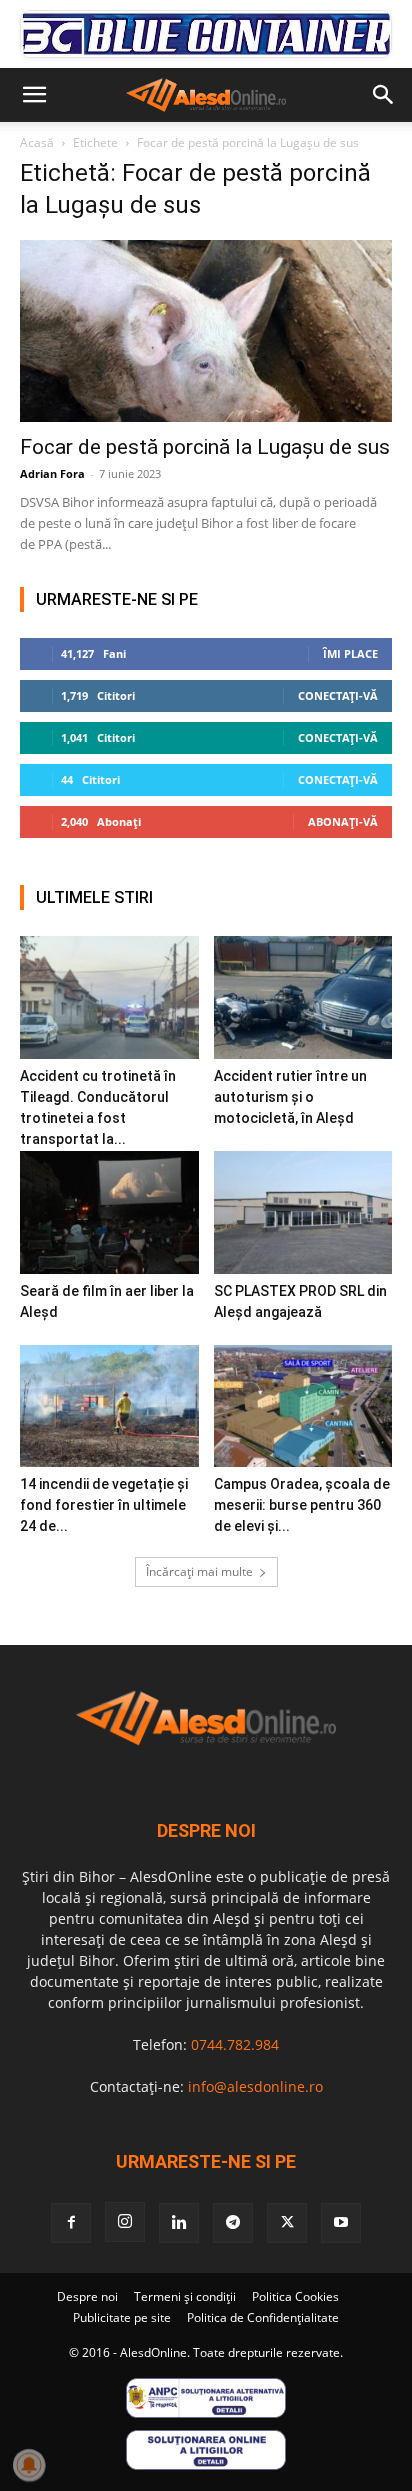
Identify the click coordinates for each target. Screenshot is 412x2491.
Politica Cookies (295, 2296)
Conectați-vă (338, 695)
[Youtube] (341, 2223)
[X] (287, 2223)
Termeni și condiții (185, 2296)
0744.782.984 (235, 2044)
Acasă (37, 142)
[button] (34, 95)
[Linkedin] (179, 2223)
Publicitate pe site (122, 2317)
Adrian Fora (52, 473)
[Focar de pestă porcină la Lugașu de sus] (206, 331)
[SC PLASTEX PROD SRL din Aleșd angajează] (303, 1212)
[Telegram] (233, 2223)
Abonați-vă (343, 821)
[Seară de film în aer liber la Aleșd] (109, 1212)
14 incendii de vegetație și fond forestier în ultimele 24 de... (104, 1505)
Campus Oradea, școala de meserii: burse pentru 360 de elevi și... (302, 1505)
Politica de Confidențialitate (263, 2317)
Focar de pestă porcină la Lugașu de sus (205, 447)
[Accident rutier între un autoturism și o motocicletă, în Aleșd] (303, 997)
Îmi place (350, 653)
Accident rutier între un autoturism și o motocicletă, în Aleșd (290, 1097)
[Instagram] (125, 2222)
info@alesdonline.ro (255, 2086)
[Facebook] (71, 2223)
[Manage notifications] (29, 2465)
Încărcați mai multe (199, 1571)
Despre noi (87, 2296)
